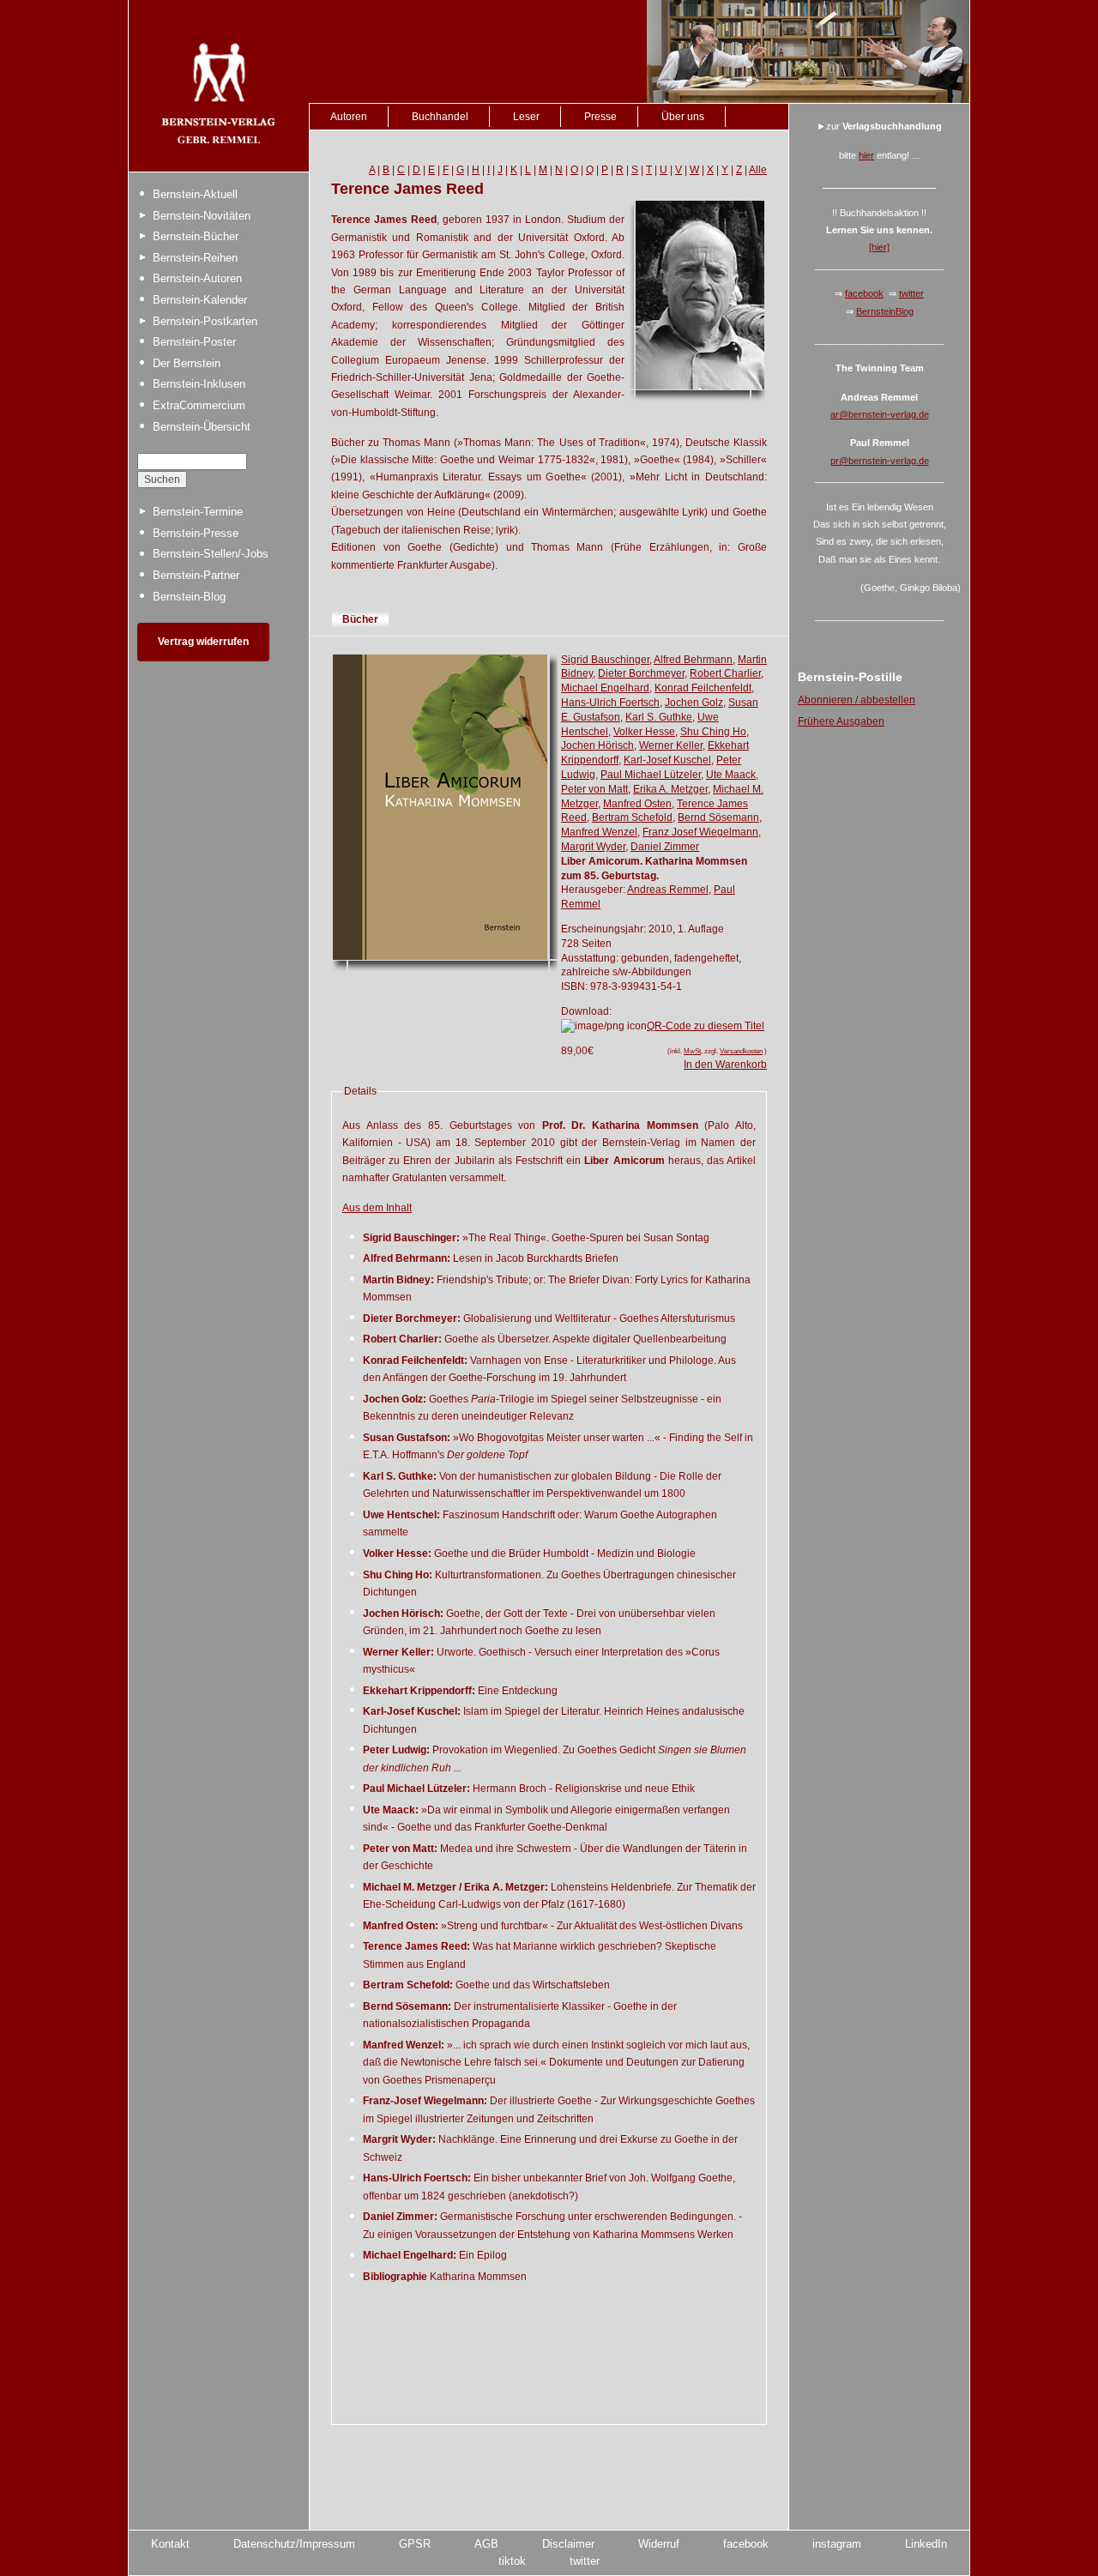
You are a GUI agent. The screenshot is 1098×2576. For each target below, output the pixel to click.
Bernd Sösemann (718, 817)
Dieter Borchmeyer (641, 673)
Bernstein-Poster (194, 342)
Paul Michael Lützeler (651, 775)
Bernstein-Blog (189, 597)
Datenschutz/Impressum (294, 2544)
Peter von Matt (594, 789)
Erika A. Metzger (670, 789)
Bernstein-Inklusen (199, 384)
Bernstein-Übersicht (202, 427)
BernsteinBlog (885, 311)
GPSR (415, 2544)
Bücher (360, 619)
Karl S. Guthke (659, 717)
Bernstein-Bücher (196, 236)
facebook (864, 293)
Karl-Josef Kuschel (667, 760)
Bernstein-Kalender (200, 300)
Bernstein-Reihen (195, 258)
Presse (600, 117)
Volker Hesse (644, 732)
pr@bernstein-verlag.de (880, 461)
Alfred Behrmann (693, 660)
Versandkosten (741, 1051)
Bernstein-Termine (198, 512)
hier (866, 155)
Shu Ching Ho (713, 732)
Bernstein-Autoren (197, 278)
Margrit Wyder (593, 847)
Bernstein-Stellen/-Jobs (211, 554)
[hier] (879, 247)
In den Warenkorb (725, 1065)
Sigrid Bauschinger (605, 660)
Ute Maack (731, 775)
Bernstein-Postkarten (205, 321)
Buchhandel (440, 117)
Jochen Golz (694, 703)
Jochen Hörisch (597, 745)
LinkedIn (926, 2544)
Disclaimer (568, 2544)
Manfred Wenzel (599, 832)
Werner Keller (671, 745)
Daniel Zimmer (665, 847)
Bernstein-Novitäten (202, 216)
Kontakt (170, 2544)
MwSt (692, 1051)
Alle (758, 170)
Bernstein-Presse (196, 533)
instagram (837, 2544)
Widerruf (659, 2544)
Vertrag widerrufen (203, 642)
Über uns (683, 117)
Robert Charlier (725, 673)
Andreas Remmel (668, 890)
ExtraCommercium (199, 405)
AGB (486, 2544)
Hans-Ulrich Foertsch (610, 703)
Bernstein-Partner (196, 575)
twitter (911, 293)
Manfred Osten (637, 804)
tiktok (512, 2561)
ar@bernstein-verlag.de (880, 414)
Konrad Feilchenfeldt (703, 688)
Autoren (349, 117)
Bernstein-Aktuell (195, 194)
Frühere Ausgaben (841, 721)
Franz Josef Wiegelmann (700, 832)
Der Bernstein (187, 363)
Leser (526, 117)
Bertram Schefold (632, 817)
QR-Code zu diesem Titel (706, 1026)
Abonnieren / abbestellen (857, 700)
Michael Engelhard (605, 688)
